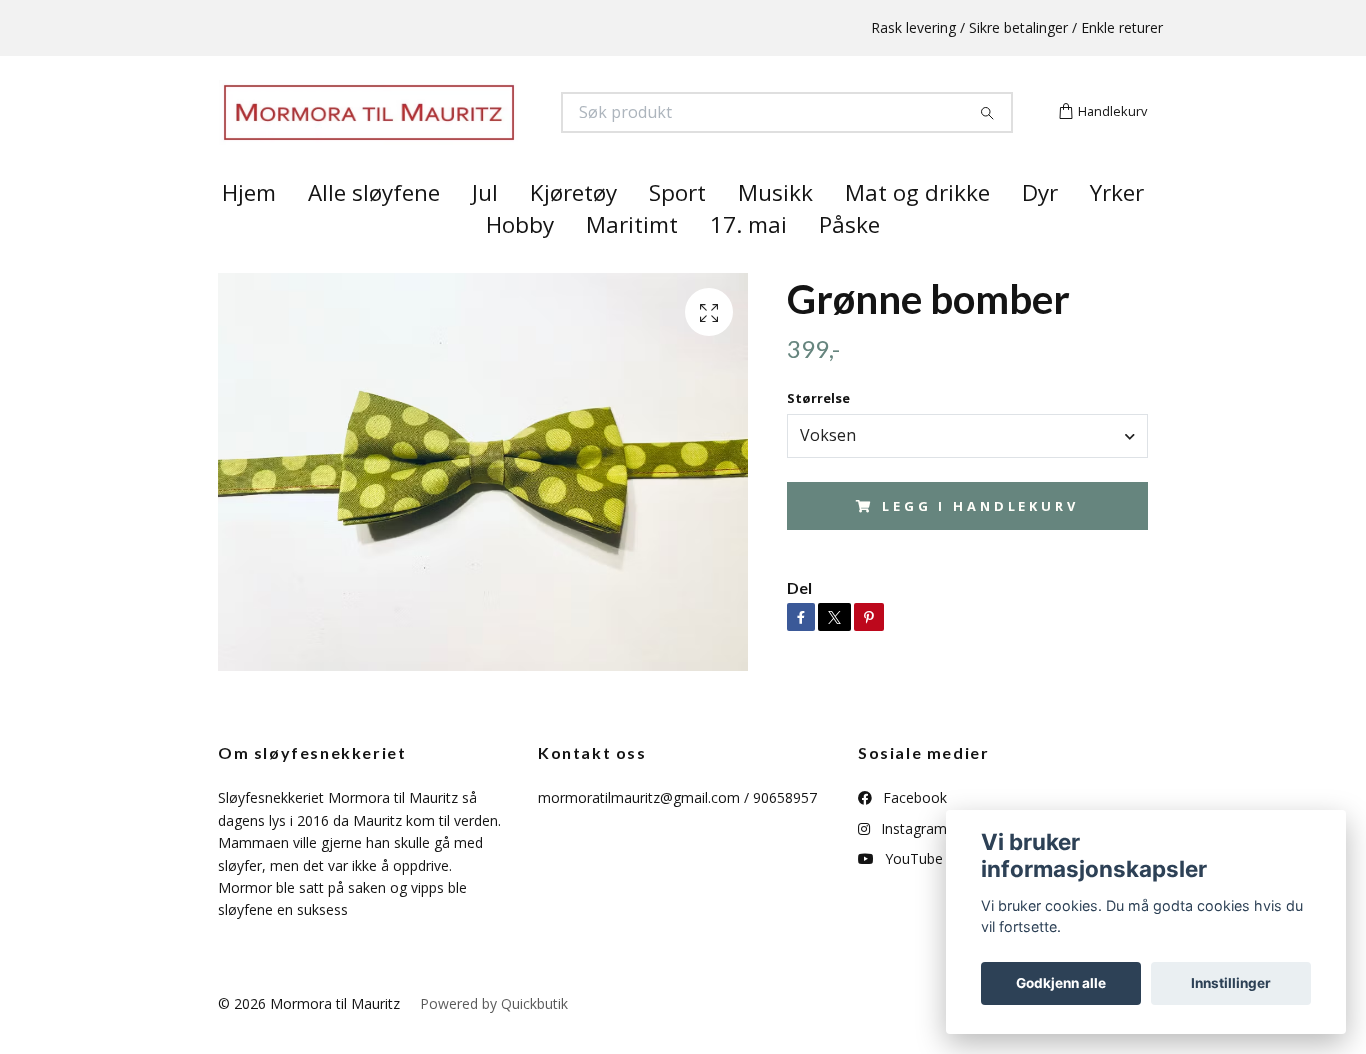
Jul (485, 228)
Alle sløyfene (374, 228)
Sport (677, 228)
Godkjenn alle (1061, 983)
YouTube (912, 894)
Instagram (912, 863)
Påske (849, 260)
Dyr (1040, 228)
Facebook (913, 833)
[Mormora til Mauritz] (451, 130)
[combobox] (967, 471)
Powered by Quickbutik (494, 1038)
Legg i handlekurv (980, 541)
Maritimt (632, 260)
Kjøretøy (573, 228)
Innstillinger (1231, 983)
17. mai (748, 260)
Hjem (249, 228)
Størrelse (818, 434)
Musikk (775, 228)
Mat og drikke (917, 228)
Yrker (1117, 228)
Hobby (520, 260)
